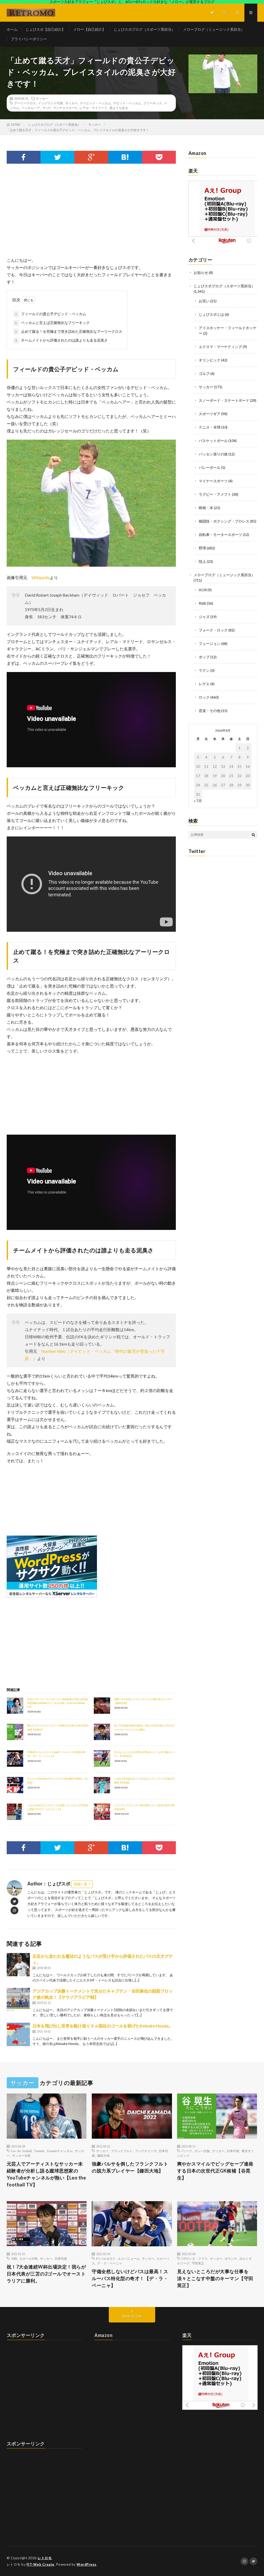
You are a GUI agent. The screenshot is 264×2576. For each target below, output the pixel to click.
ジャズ (204, 617)
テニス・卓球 (210, 427)
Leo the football (21, 2151)
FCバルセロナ (106, 2258)
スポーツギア (210, 414)
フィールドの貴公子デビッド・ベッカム (51, 314)
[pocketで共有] (159, 157)
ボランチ (231, 2258)
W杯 (14, 2258)
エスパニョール (129, 2258)
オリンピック (210, 360)
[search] (253, 835)
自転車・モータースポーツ (220, 535)
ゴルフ (204, 373)
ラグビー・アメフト (215, 494)
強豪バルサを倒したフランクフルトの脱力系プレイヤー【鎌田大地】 (130, 2167)
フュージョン (210, 643)
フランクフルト (122, 2151)
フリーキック (153, 103)
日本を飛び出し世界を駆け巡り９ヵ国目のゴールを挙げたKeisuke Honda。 (103, 2026)
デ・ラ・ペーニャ (110, 2263)
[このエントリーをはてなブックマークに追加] (125, 157)
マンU (47, 108)
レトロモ (45, 2558)
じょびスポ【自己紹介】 (45, 29)
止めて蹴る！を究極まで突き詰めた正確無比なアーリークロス (69, 331)
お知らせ (201, 272)
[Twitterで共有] (57, 157)
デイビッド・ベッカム (95, 103)
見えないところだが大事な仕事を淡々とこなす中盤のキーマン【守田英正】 (215, 2278)
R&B (202, 603)
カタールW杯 (28, 2258)
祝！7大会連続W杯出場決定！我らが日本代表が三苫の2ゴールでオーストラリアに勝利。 (46, 2274)
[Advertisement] (91, 215)
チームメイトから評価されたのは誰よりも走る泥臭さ (61, 340)
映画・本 (206, 508)
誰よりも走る (119, 108)
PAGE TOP (253, 2493)
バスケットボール (213, 441)
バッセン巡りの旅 (213, 454)
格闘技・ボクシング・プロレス (224, 521)
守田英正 (198, 2263)
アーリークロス (25, 103)
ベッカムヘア (31, 108)
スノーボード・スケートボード (224, 400)
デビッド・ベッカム (127, 103)
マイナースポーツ (213, 481)
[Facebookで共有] (24, 157)
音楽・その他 (210, 711)
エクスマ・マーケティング (220, 347)
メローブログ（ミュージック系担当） (214, 29)
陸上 (202, 561)
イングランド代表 (51, 103)
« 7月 (198, 801)
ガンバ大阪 (202, 2151)
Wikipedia (41, 577)
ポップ (204, 657)
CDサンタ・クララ (195, 2258)
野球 (202, 548)
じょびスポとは (211, 314)
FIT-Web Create (40, 2564)
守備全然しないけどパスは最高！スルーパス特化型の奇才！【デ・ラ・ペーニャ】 (130, 2278)
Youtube (39, 2151)
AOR (203, 590)
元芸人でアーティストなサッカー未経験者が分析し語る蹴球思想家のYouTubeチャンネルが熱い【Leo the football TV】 (57, 1703)
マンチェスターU (65, 108)
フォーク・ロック (213, 630)
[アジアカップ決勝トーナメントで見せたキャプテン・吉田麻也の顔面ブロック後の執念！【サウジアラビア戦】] (18, 2000)
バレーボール (210, 467)
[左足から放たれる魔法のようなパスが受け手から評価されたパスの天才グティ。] (18, 1965)
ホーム (12, 29)
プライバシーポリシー (29, 39)
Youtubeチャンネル (60, 2151)
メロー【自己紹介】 (89, 29)
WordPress (86, 2564)
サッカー (42, 98)
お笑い (204, 301)
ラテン (204, 670)
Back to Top (132, 2316)
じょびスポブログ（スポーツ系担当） (144, 29)
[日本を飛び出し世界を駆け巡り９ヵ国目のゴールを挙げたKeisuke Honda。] (18, 2034)
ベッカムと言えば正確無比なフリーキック (52, 323)
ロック (204, 697)
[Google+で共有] (91, 157)
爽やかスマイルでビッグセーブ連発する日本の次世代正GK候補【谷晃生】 (215, 2171)
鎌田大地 (103, 2155)
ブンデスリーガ (146, 2151)
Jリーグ (187, 2151)
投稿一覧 (81, 1884)
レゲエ (204, 684)
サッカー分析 (21, 2155)
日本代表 (233, 2151)
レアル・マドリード (93, 108)
